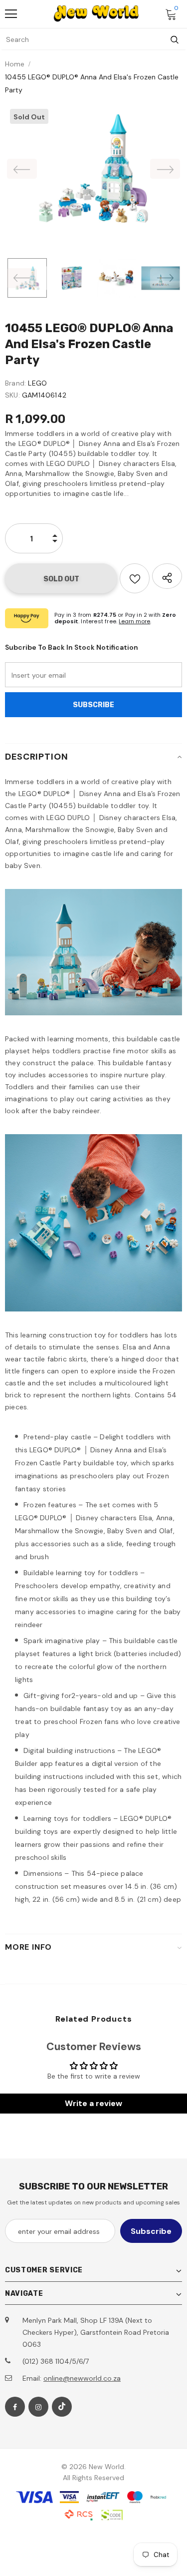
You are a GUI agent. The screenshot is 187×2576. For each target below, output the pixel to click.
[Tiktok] (62, 2407)
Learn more (134, 621)
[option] (93, 169)
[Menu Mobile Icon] (11, 14)
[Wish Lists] (135, 578)
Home (15, 64)
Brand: (15, 383)
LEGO (37, 383)
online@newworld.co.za (82, 2378)
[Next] (165, 169)
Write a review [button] (93, 2103)
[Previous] (22, 169)
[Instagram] (38, 2407)
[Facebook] (15, 2407)
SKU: (12, 395)
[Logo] (96, 13)
